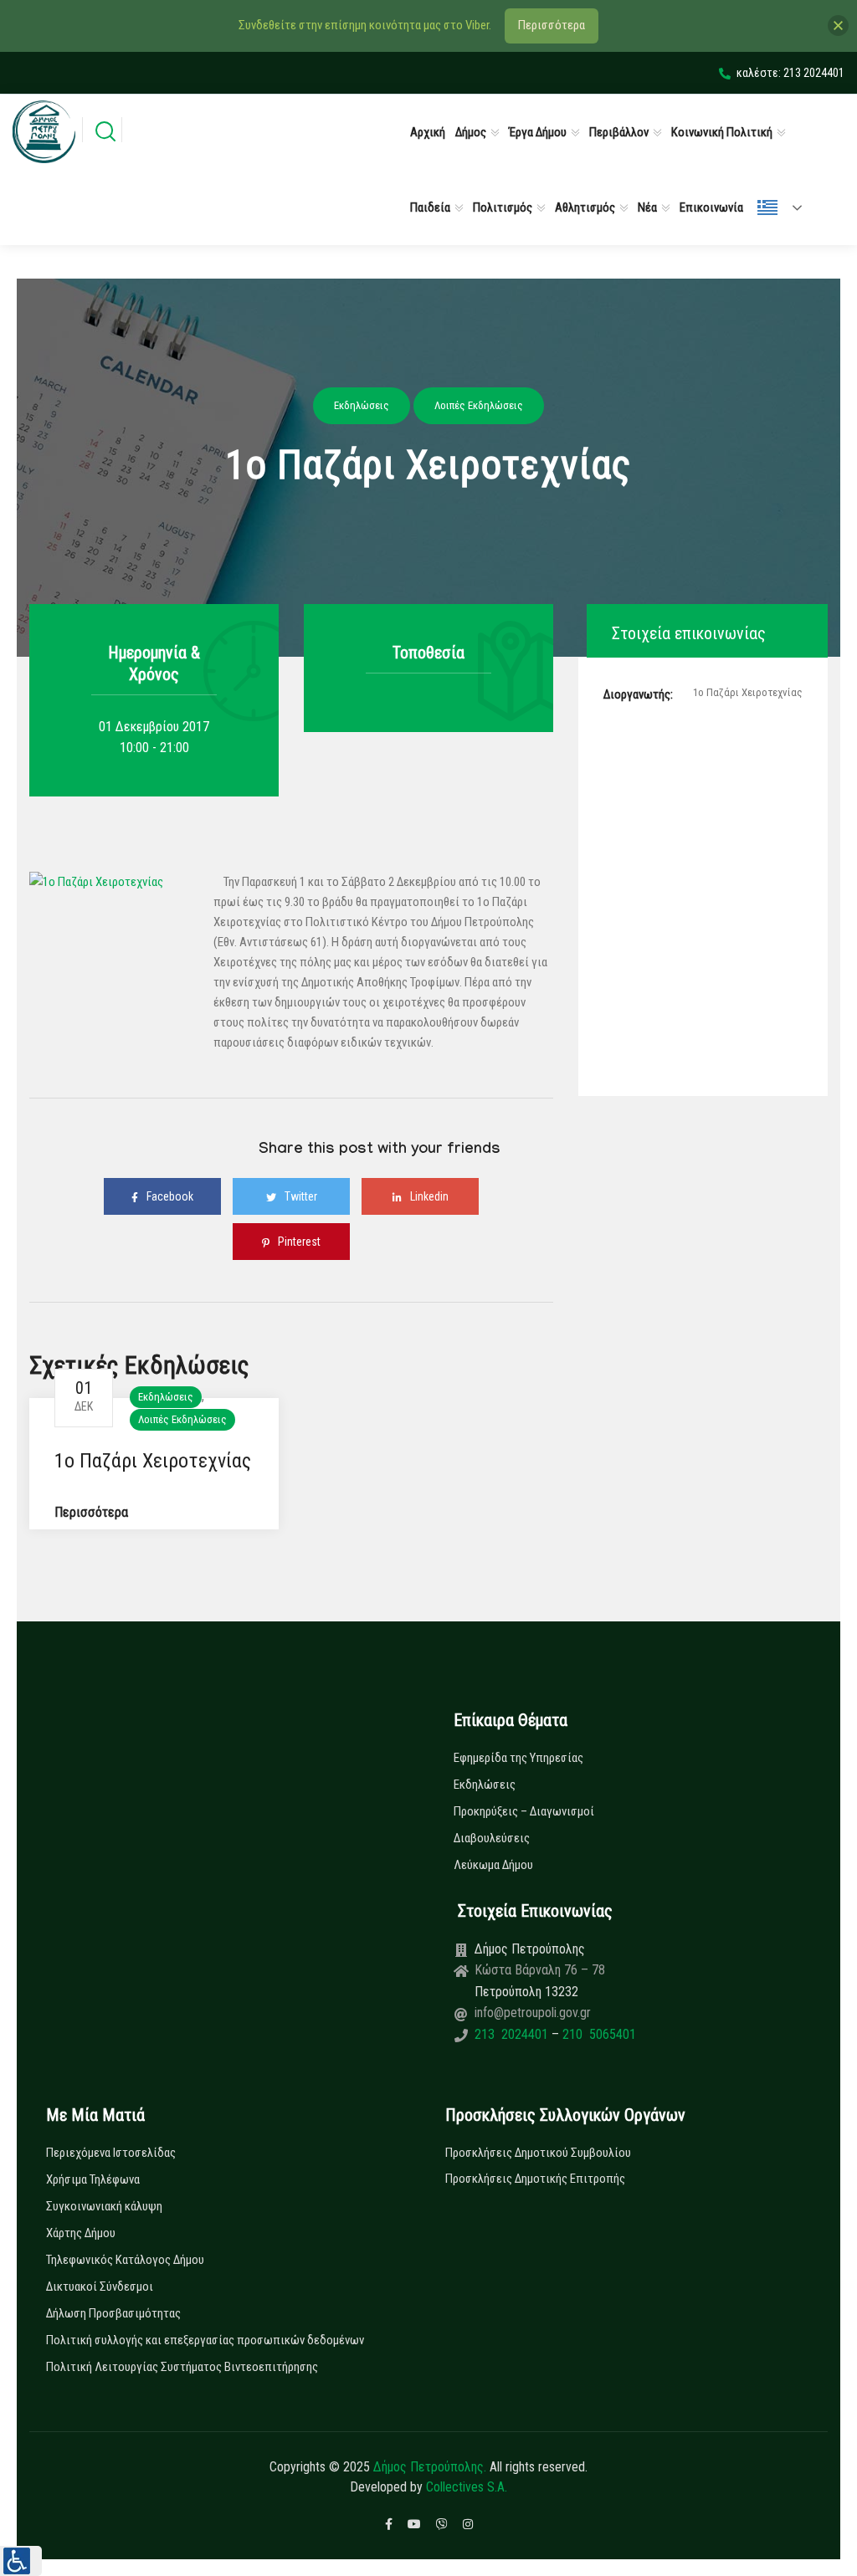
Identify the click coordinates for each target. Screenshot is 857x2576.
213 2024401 (513, 2034)
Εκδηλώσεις (166, 1397)
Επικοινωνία (711, 207)
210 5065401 (598, 2034)
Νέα (647, 207)
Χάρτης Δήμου (81, 2233)
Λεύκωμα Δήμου (493, 1865)
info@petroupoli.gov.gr (533, 2013)
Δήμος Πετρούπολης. (430, 2467)
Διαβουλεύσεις (492, 1838)
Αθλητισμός (585, 207)
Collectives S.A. (467, 2487)
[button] (21, 2561)
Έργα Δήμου (538, 132)
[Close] (838, 26)
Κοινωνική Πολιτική (722, 132)
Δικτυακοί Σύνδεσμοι (100, 2287)
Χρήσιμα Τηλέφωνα (93, 2179)
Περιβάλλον (619, 132)
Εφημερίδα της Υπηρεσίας (518, 1758)
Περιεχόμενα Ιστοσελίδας (111, 2153)
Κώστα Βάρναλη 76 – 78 (540, 1970)
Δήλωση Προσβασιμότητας (113, 2313)
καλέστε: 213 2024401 (790, 73)
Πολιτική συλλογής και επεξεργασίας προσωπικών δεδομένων (205, 2340)
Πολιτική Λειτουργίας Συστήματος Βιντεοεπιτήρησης (182, 2367)
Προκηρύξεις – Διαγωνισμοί (524, 1811)
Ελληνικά (787, 207)
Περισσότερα (91, 1512)
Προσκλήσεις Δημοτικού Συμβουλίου (538, 2153)
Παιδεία (430, 207)
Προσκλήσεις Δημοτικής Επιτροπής (535, 2179)
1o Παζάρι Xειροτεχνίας (153, 1461)
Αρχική (428, 132)
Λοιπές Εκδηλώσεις (182, 1419)
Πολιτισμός (503, 207)
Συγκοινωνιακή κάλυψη (104, 2206)
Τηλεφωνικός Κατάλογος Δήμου (125, 2260)
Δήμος (471, 132)
